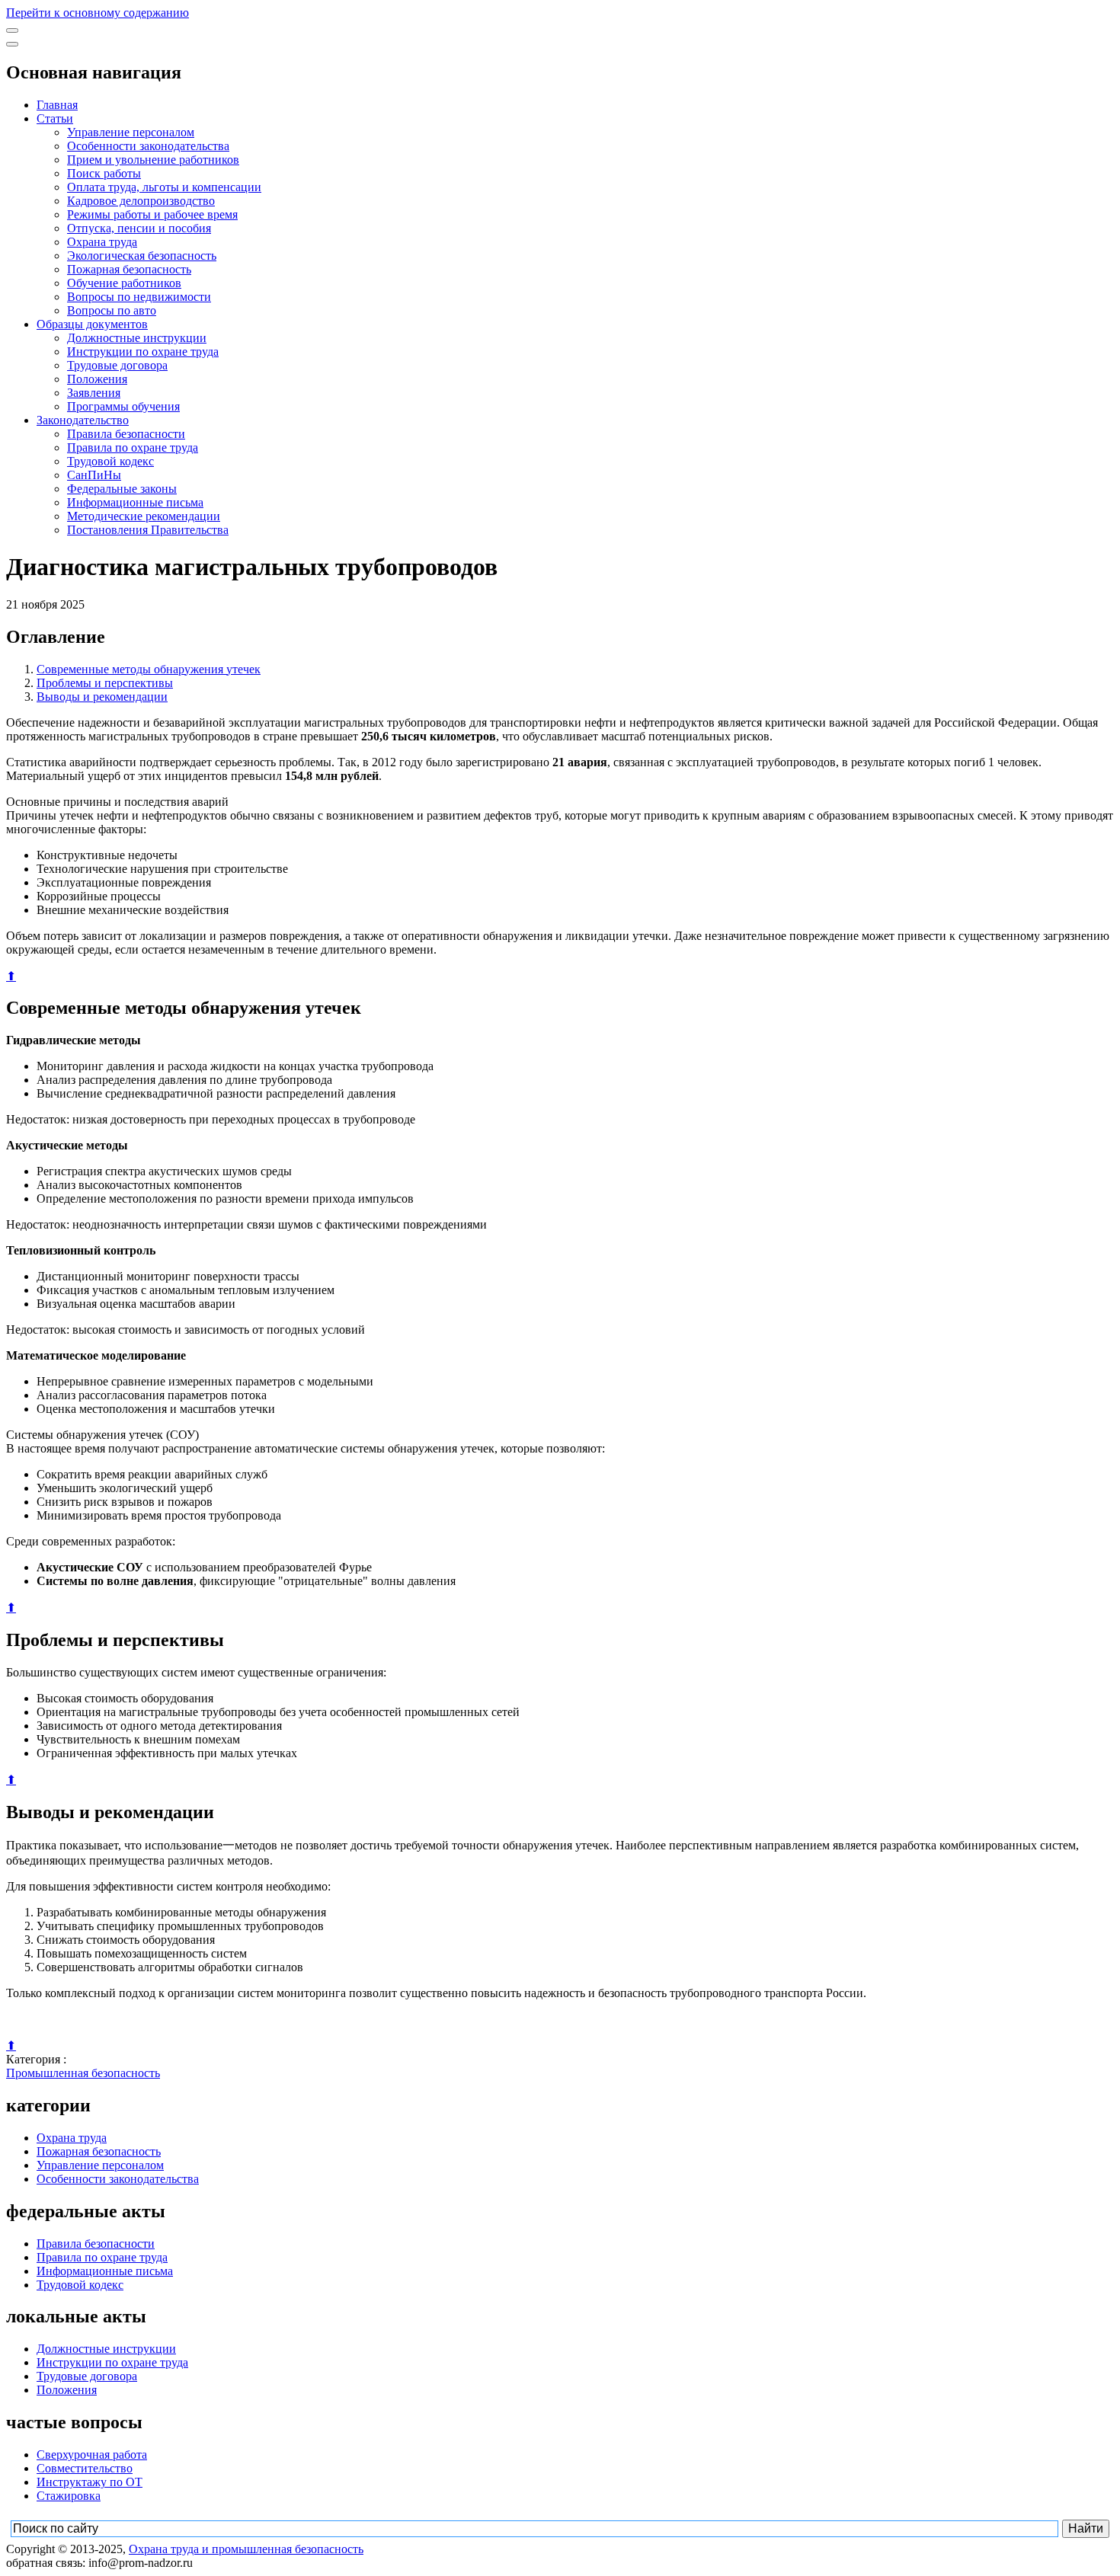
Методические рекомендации (144, 516)
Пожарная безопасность (129, 269)
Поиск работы (104, 173)
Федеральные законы (122, 489)
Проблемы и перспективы (105, 683)
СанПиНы (94, 475)
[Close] (12, 44)
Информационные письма (135, 502)
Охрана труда (102, 242)
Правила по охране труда (133, 447)
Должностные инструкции (137, 338)
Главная (57, 105)
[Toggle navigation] (12, 30)
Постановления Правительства (148, 530)
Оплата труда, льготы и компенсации (164, 187)
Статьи (55, 118)
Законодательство (83, 420)
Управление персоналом (131, 132)
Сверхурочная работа (92, 2455)
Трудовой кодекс (110, 461)
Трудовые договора (117, 365)
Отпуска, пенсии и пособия (139, 228)
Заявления (94, 393)
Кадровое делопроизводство (141, 201)
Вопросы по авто (112, 310)
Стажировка (69, 2496)
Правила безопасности (126, 434)
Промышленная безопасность (83, 2073)
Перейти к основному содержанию (98, 13)
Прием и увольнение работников (153, 160)
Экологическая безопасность (142, 256)
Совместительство (85, 2468)
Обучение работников (124, 283)
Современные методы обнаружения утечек (149, 669)
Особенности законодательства (148, 146)
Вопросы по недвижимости (139, 297)
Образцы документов (92, 324)
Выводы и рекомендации (102, 697)
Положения (97, 379)
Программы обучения (123, 406)
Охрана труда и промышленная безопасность (246, 2549)
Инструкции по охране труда (143, 352)
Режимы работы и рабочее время (152, 214)
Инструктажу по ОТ (90, 2482)
